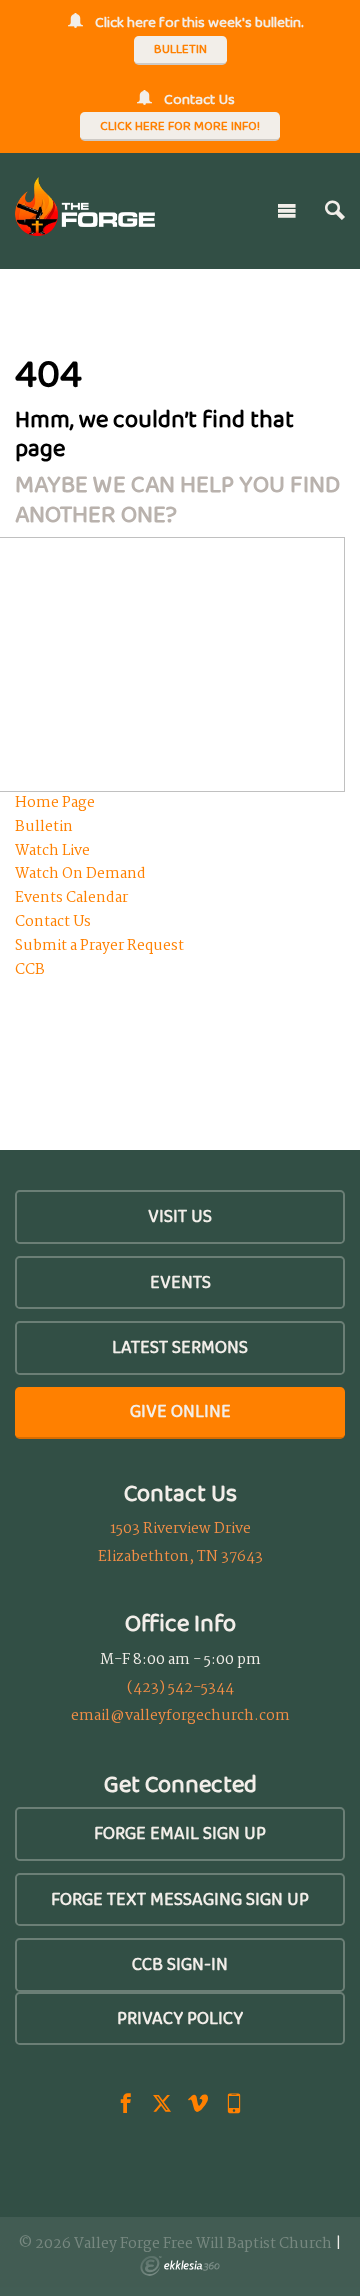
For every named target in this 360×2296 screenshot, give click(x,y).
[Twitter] (162, 2103)
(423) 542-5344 (180, 1688)
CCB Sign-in (180, 1964)
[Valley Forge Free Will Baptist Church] (85, 206)
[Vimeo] (198, 2103)
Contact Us (53, 922)
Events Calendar (71, 898)
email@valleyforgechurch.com (180, 1716)
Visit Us (180, 1216)
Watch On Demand (80, 874)
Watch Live (52, 851)
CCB (30, 970)
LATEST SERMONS (180, 1347)
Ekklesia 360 (180, 2266)
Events (180, 1282)
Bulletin (44, 827)
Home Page (55, 803)
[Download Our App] (234, 2103)
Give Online (180, 1411)
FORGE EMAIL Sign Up (180, 1833)
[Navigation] (287, 211)
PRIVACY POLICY (180, 2018)
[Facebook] (126, 2103)
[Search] (335, 211)
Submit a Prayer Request (99, 946)
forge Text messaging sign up (180, 1899)
